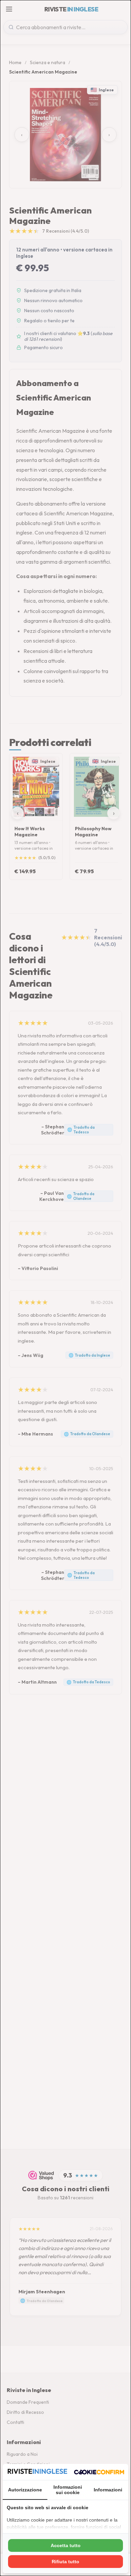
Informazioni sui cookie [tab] (68, 2490)
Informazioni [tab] (108, 2490)
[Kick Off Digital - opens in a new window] (99, 2472)
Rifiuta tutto (65, 2562)
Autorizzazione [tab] (25, 2490)
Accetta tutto (66, 2545)
